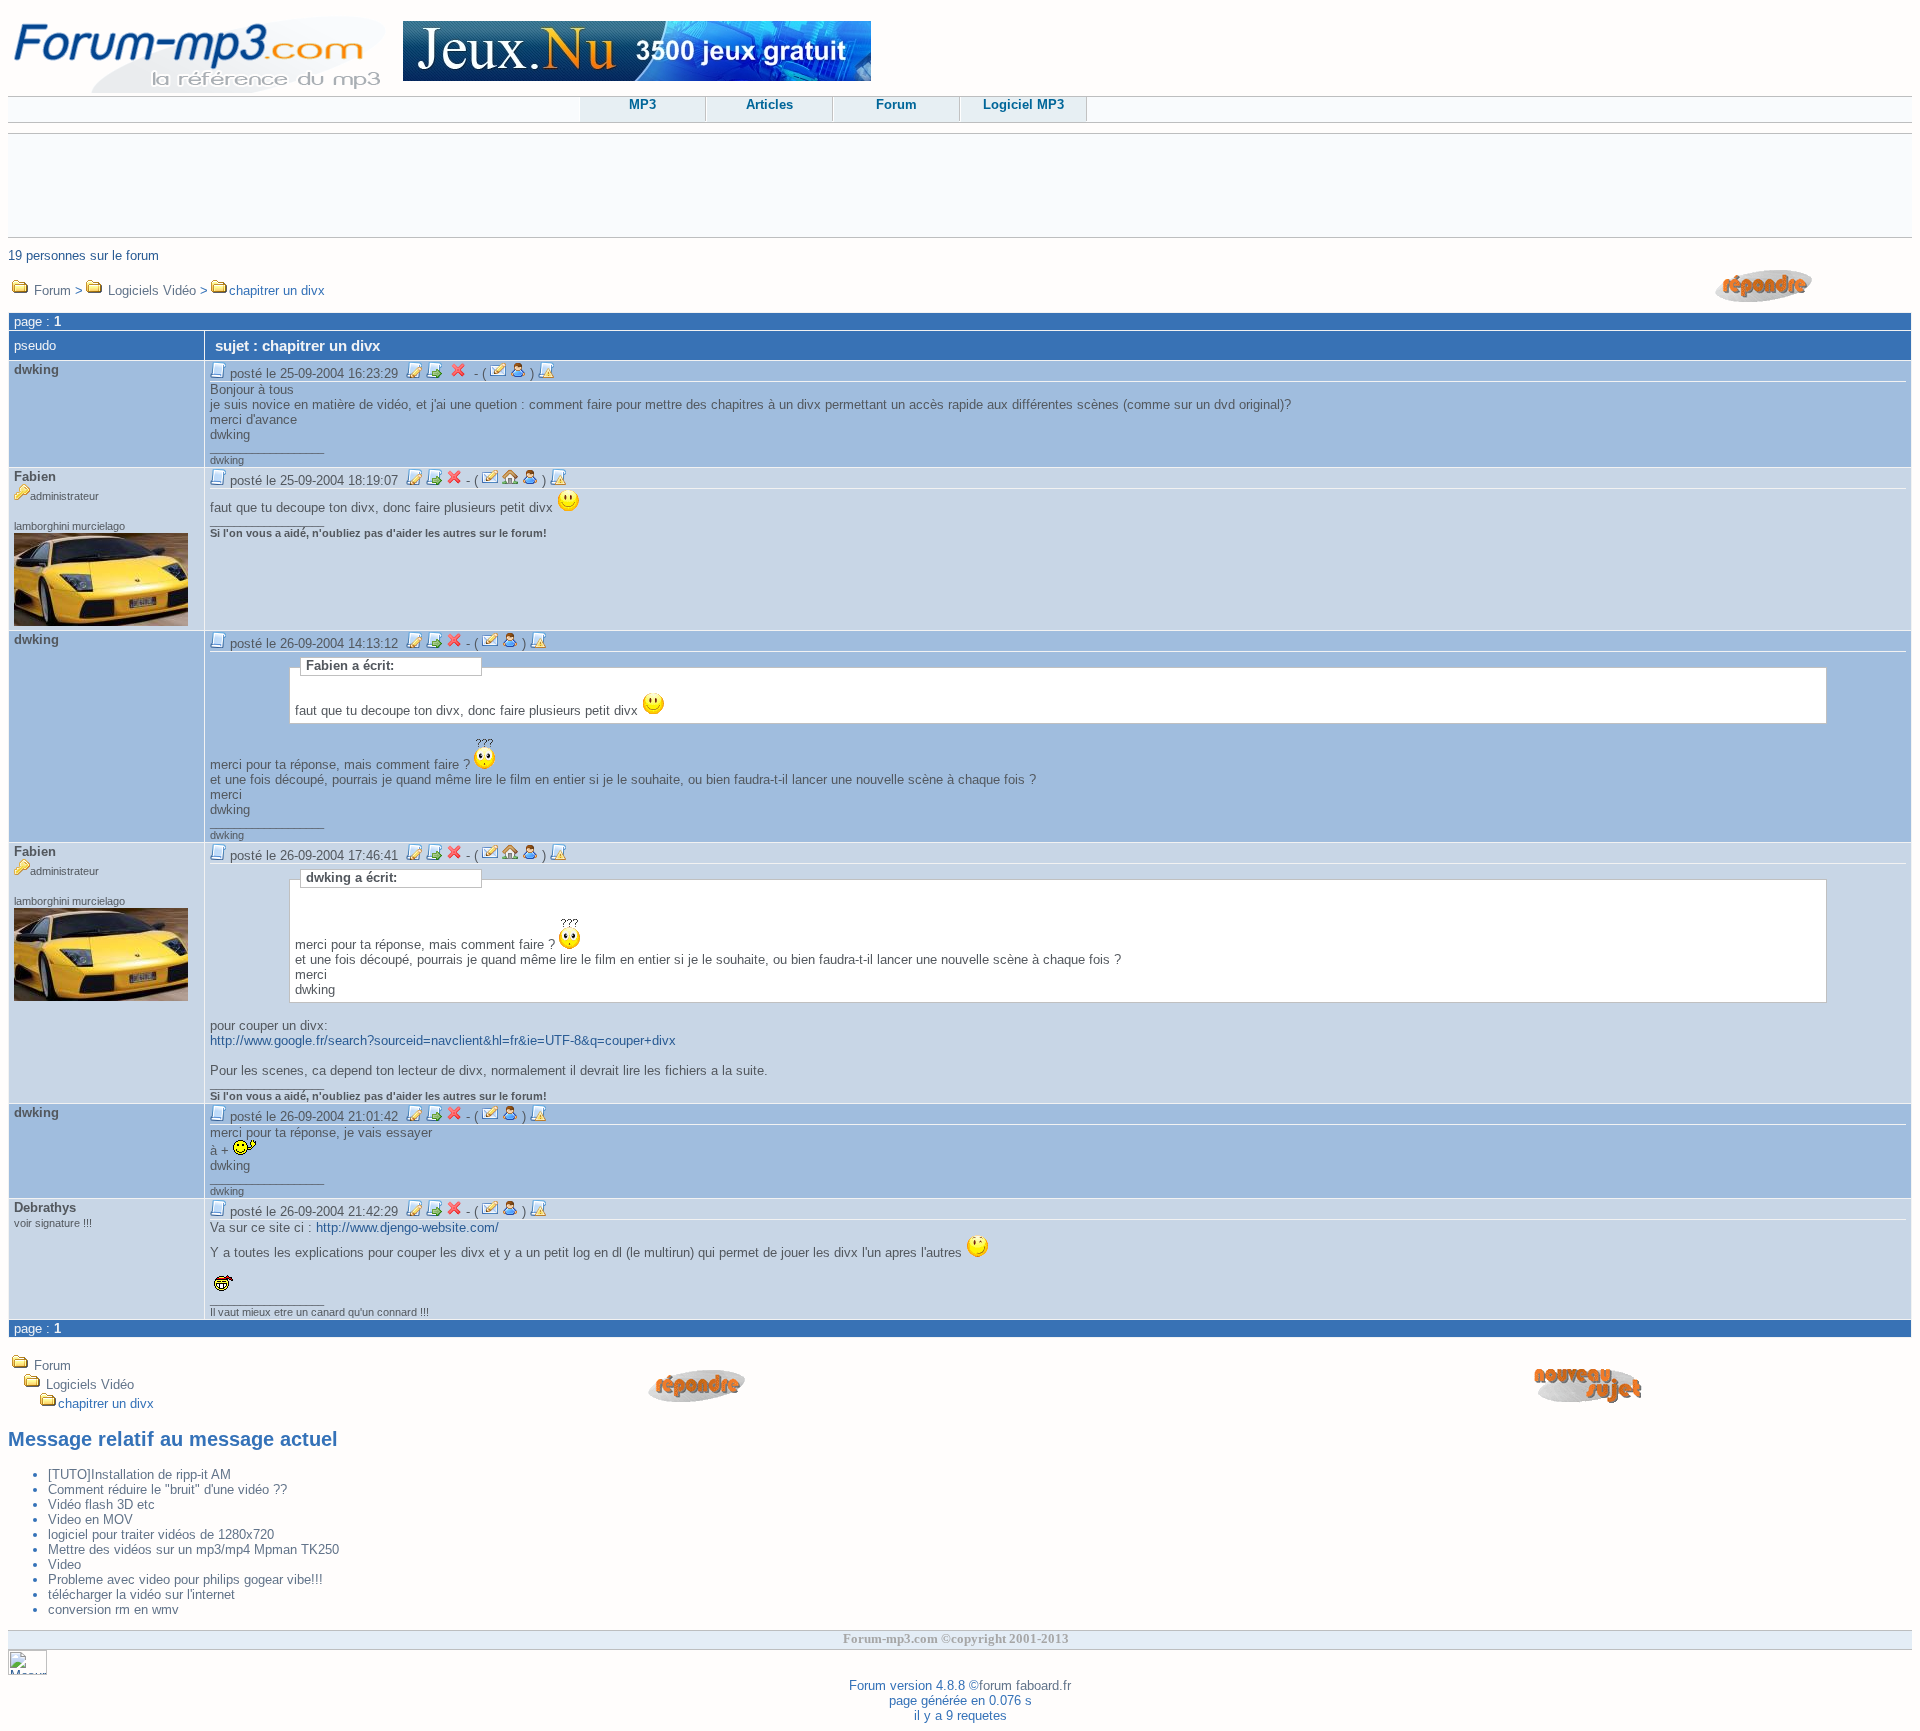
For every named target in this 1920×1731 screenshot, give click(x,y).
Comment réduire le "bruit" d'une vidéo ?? (167, 1489)
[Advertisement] (960, 184)
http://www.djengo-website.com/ (407, 1227)
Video (64, 1564)
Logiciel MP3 (1023, 104)
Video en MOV (90, 1519)
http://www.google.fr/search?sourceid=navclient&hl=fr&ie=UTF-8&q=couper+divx (443, 1040)
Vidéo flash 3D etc (101, 1504)
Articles (769, 104)
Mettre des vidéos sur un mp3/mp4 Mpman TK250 (193, 1549)
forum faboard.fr (1025, 1685)
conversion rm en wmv (113, 1609)
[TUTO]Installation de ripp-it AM (139, 1474)
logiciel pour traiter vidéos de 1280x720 (161, 1534)
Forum (896, 104)
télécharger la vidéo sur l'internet (141, 1594)
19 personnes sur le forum (83, 255)
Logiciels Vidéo (152, 290)
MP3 (642, 104)
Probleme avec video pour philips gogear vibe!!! (185, 1579)
